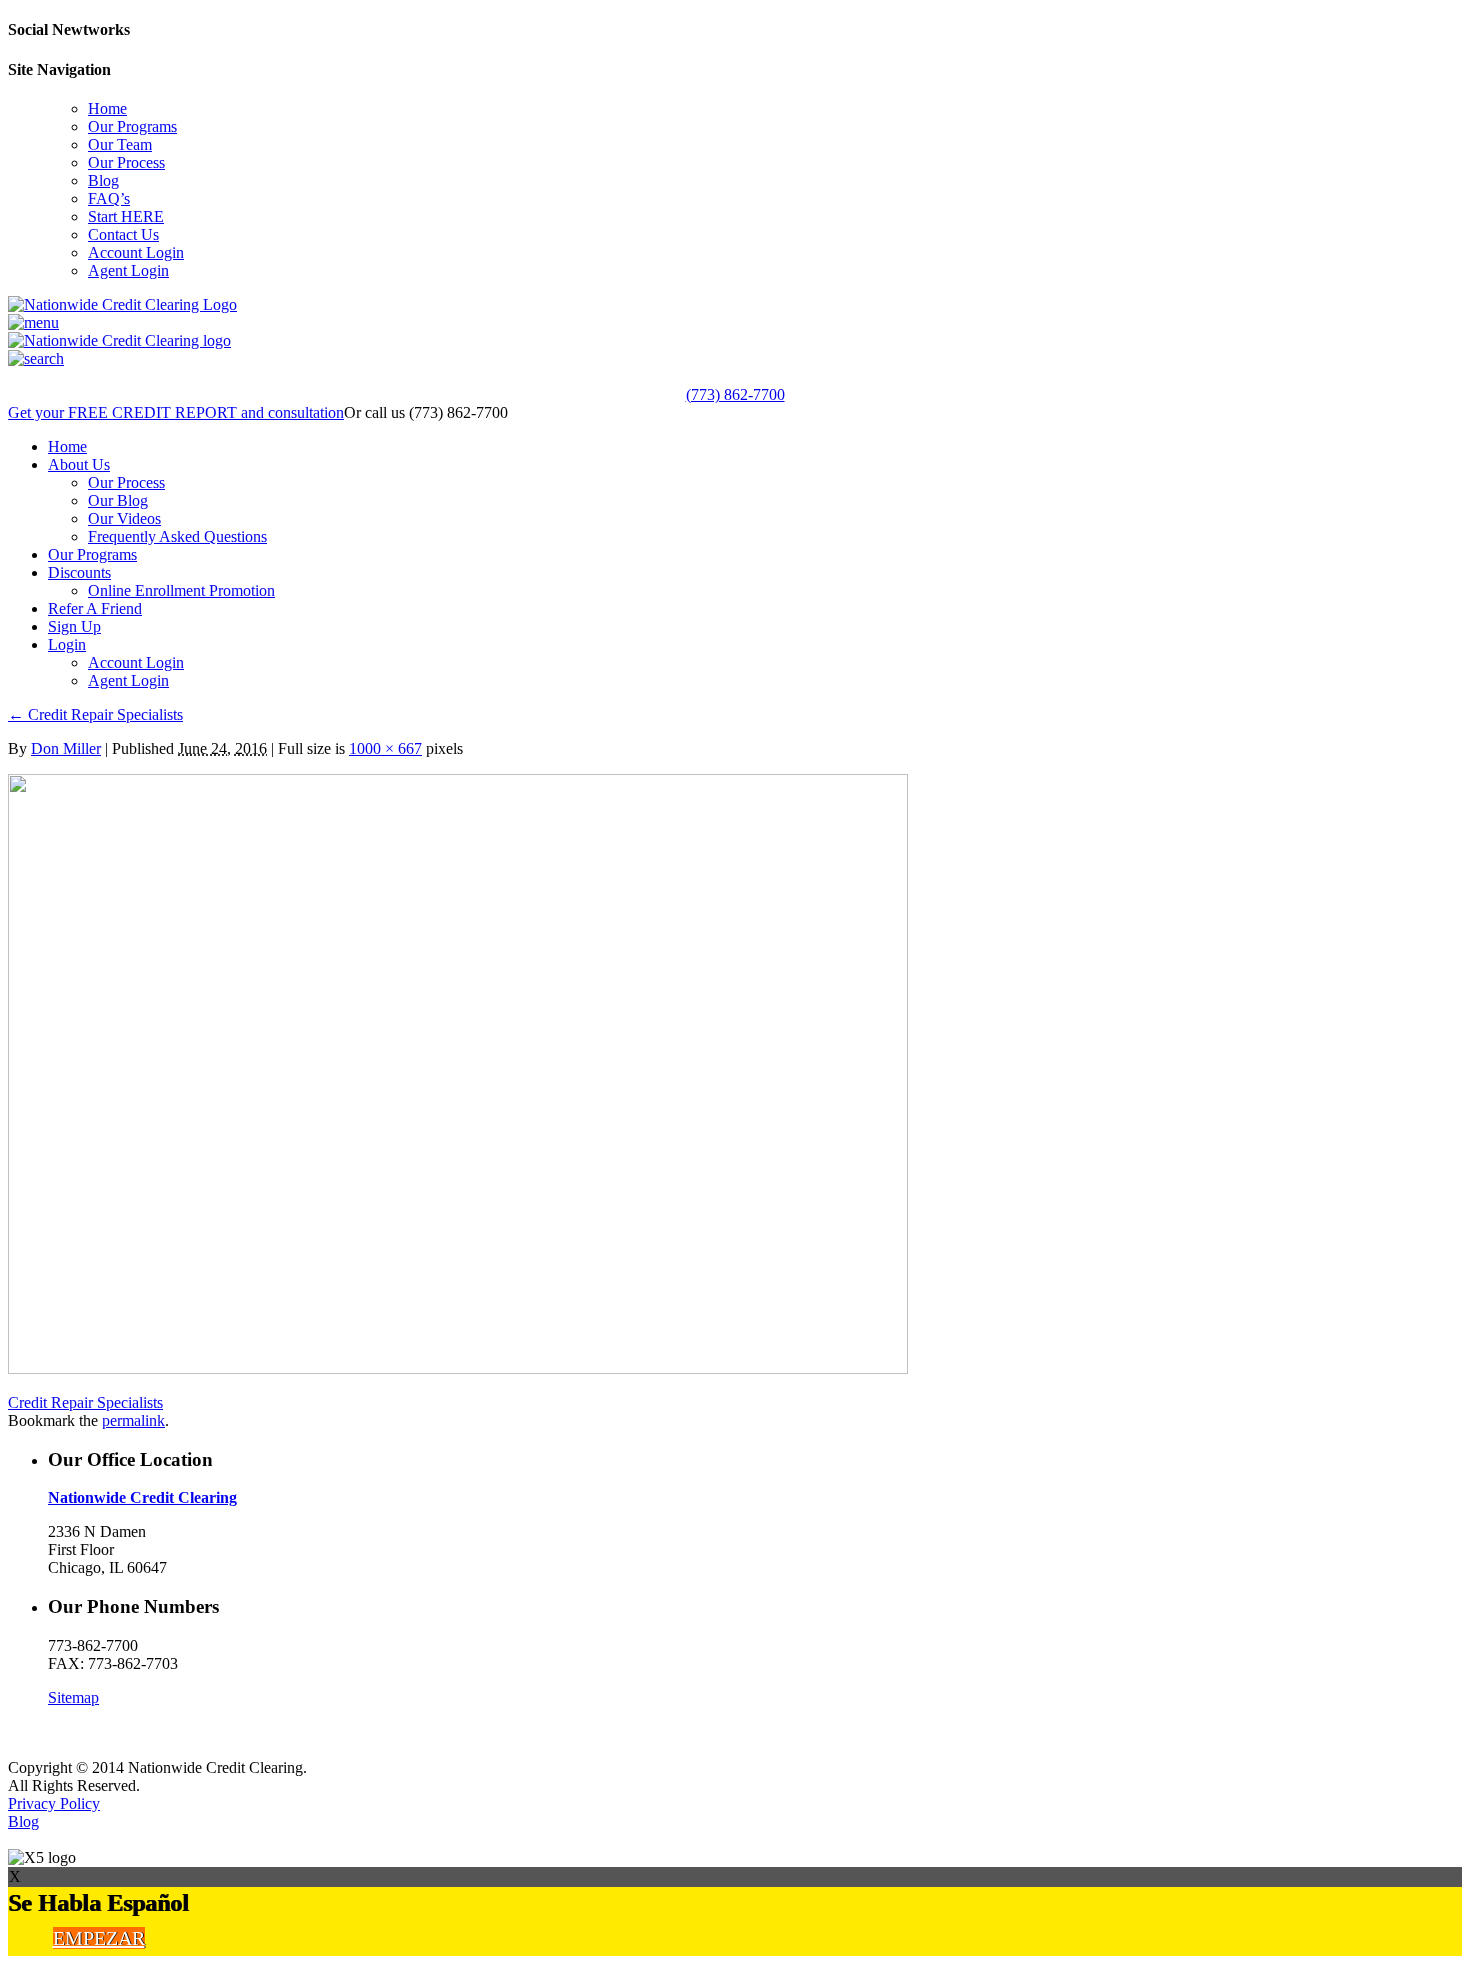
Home (107, 108)
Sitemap (73, 1697)
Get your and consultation (176, 412)
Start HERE (126, 216)
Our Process (126, 162)
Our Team (120, 144)
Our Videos (124, 518)
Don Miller (66, 748)
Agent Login (128, 270)
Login (67, 644)
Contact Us (123, 234)
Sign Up (74, 626)
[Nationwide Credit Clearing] (122, 304)
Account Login (136, 252)
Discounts (79, 572)
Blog (103, 180)
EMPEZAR (99, 1938)
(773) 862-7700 (735, 394)
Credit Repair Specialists (95, 714)
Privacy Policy (54, 1803)
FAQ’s (109, 198)
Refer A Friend (95, 608)
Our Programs (132, 126)
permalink (133, 1420)
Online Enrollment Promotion (181, 590)
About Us (79, 464)
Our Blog (118, 500)
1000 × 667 (385, 748)
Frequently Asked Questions (177, 536)
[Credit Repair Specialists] (458, 1368)
